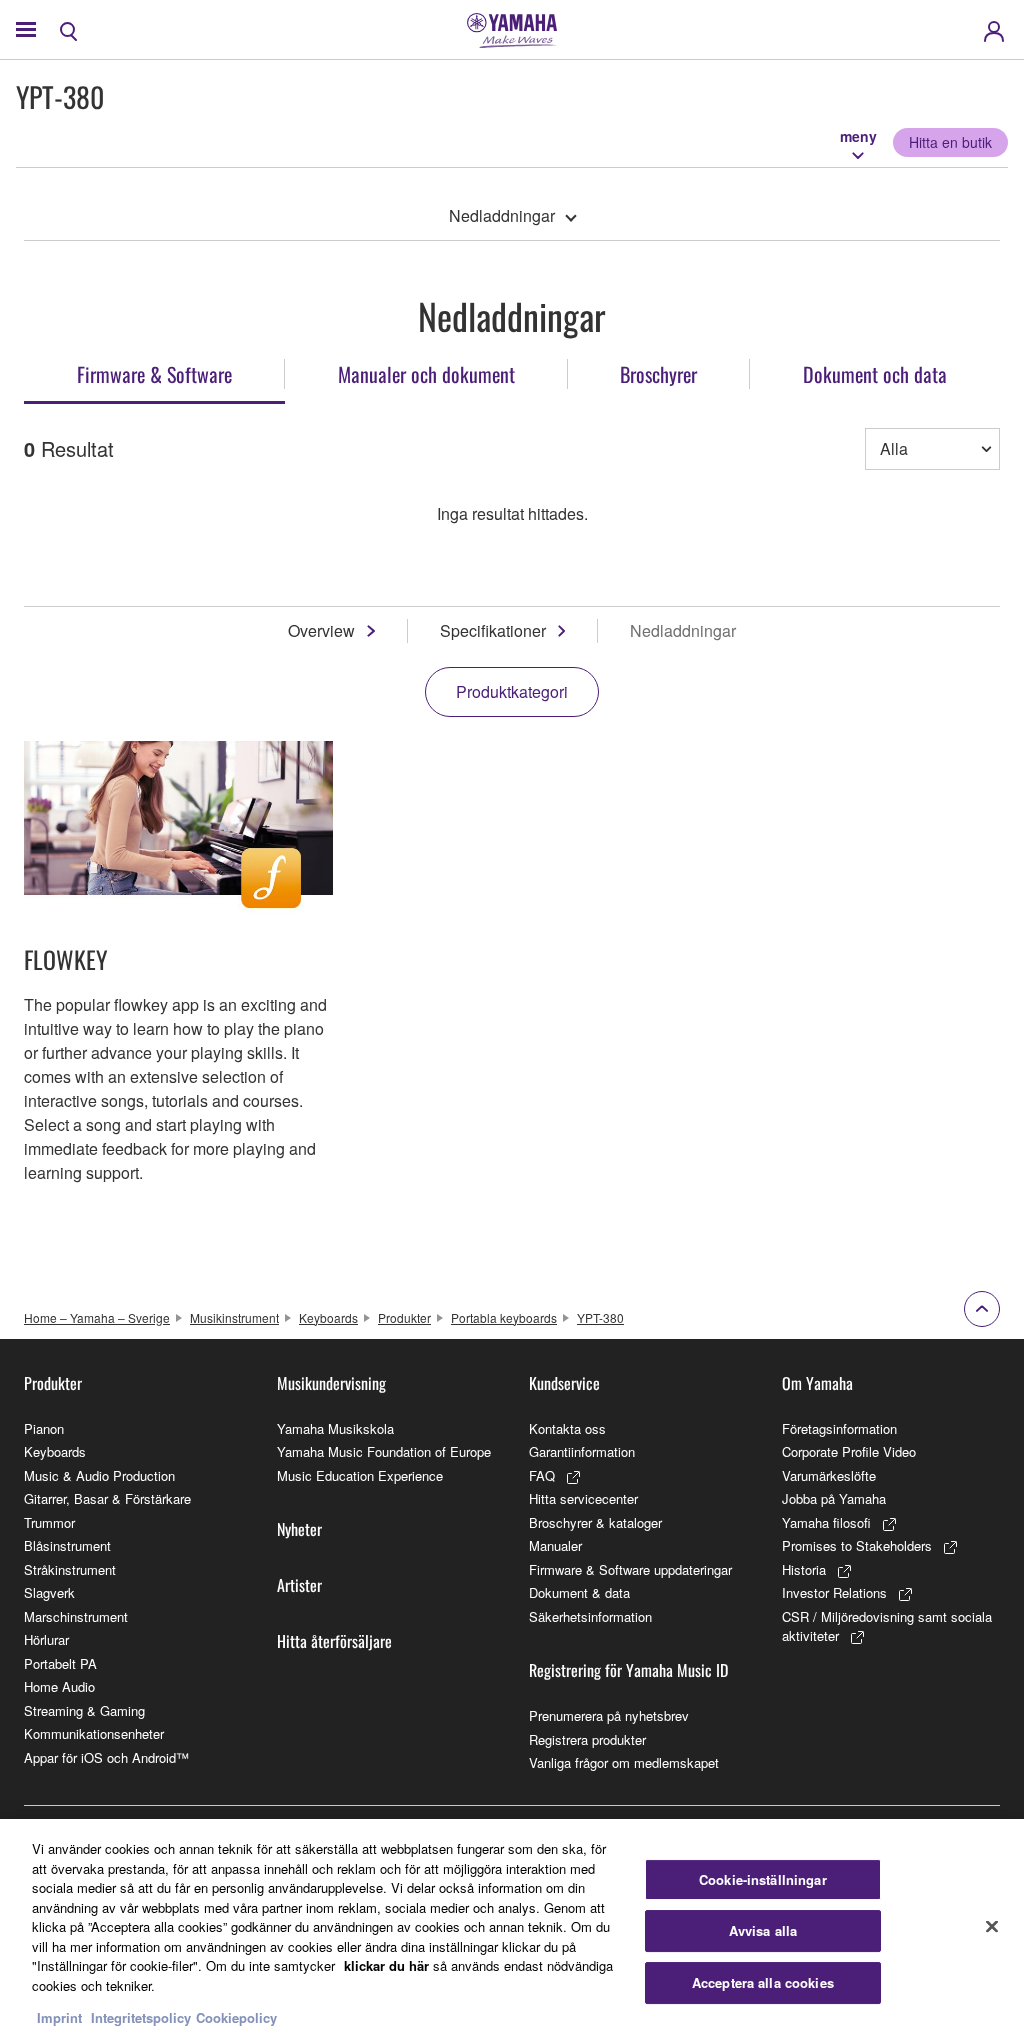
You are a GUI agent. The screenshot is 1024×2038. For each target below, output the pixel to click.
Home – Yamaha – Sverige (97, 1317)
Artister (299, 1585)
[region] (512, 1928)
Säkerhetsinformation (590, 1616)
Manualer (555, 1545)
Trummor (49, 1522)
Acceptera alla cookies (763, 1982)
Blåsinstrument (67, 1545)
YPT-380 (600, 1317)
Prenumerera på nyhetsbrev (609, 1715)
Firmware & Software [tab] (154, 374)
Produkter (404, 1317)
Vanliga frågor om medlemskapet (624, 1762)
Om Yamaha (817, 1383)
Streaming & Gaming (84, 1710)
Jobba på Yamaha (834, 1498)
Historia (804, 1569)
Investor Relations (834, 1592)
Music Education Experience (360, 1475)
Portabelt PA (60, 1663)
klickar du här (386, 1965)
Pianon (44, 1428)
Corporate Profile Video (849, 1451)
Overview (321, 630)
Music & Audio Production (99, 1475)
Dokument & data (579, 1592)
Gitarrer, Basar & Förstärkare (107, 1498)
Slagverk (49, 1592)
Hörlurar (46, 1639)
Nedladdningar (502, 215)
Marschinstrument (76, 1616)
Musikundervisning (331, 1383)
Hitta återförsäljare (334, 1641)
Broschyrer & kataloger (595, 1522)
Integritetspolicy (141, 2017)
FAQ (542, 1475)
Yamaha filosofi (826, 1522)
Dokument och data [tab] (875, 374)
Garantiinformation (582, 1451)
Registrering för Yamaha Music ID (628, 1670)
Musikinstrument (234, 1317)
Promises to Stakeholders (857, 1545)
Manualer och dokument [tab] (426, 374)
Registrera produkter (587, 1739)
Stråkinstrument (70, 1569)
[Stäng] (992, 1926)
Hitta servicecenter (583, 1498)
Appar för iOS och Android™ (106, 1757)
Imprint (59, 2017)
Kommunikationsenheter (94, 1733)
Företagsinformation (839, 1428)
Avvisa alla (763, 1930)
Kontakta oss (567, 1428)
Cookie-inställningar (763, 1879)
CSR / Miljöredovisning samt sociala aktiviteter (887, 1626)
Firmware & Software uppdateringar (630, 1569)
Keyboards (328, 1317)
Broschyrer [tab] (658, 374)
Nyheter (299, 1529)
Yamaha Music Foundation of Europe (384, 1451)
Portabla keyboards (504, 1317)
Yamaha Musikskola (335, 1428)
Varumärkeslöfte (829, 1475)
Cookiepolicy (236, 2017)
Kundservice (564, 1383)
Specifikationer (493, 630)
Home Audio (59, 1686)
